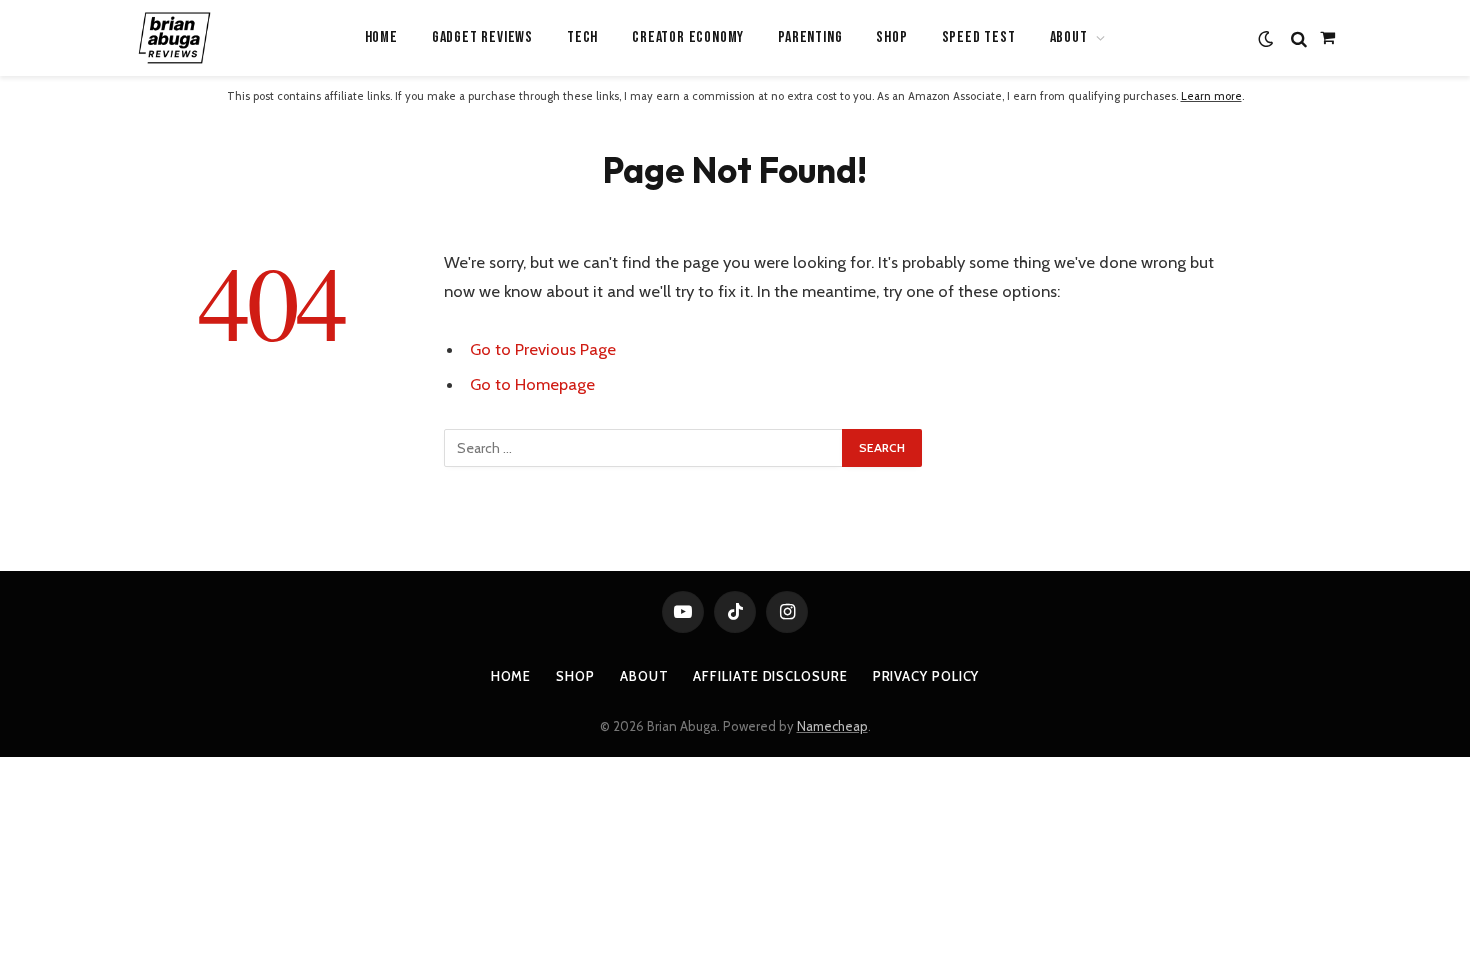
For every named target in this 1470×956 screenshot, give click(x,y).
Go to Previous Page (543, 349)
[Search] (1299, 38)
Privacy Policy (926, 676)
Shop (891, 37)
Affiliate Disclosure (770, 676)
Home (381, 37)
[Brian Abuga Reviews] (174, 38)
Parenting (810, 37)
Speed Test (979, 37)
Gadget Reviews (482, 37)
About (644, 676)
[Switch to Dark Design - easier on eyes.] (1265, 38)
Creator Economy (688, 37)
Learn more (1211, 96)
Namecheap (832, 726)
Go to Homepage (532, 384)
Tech (582, 37)
